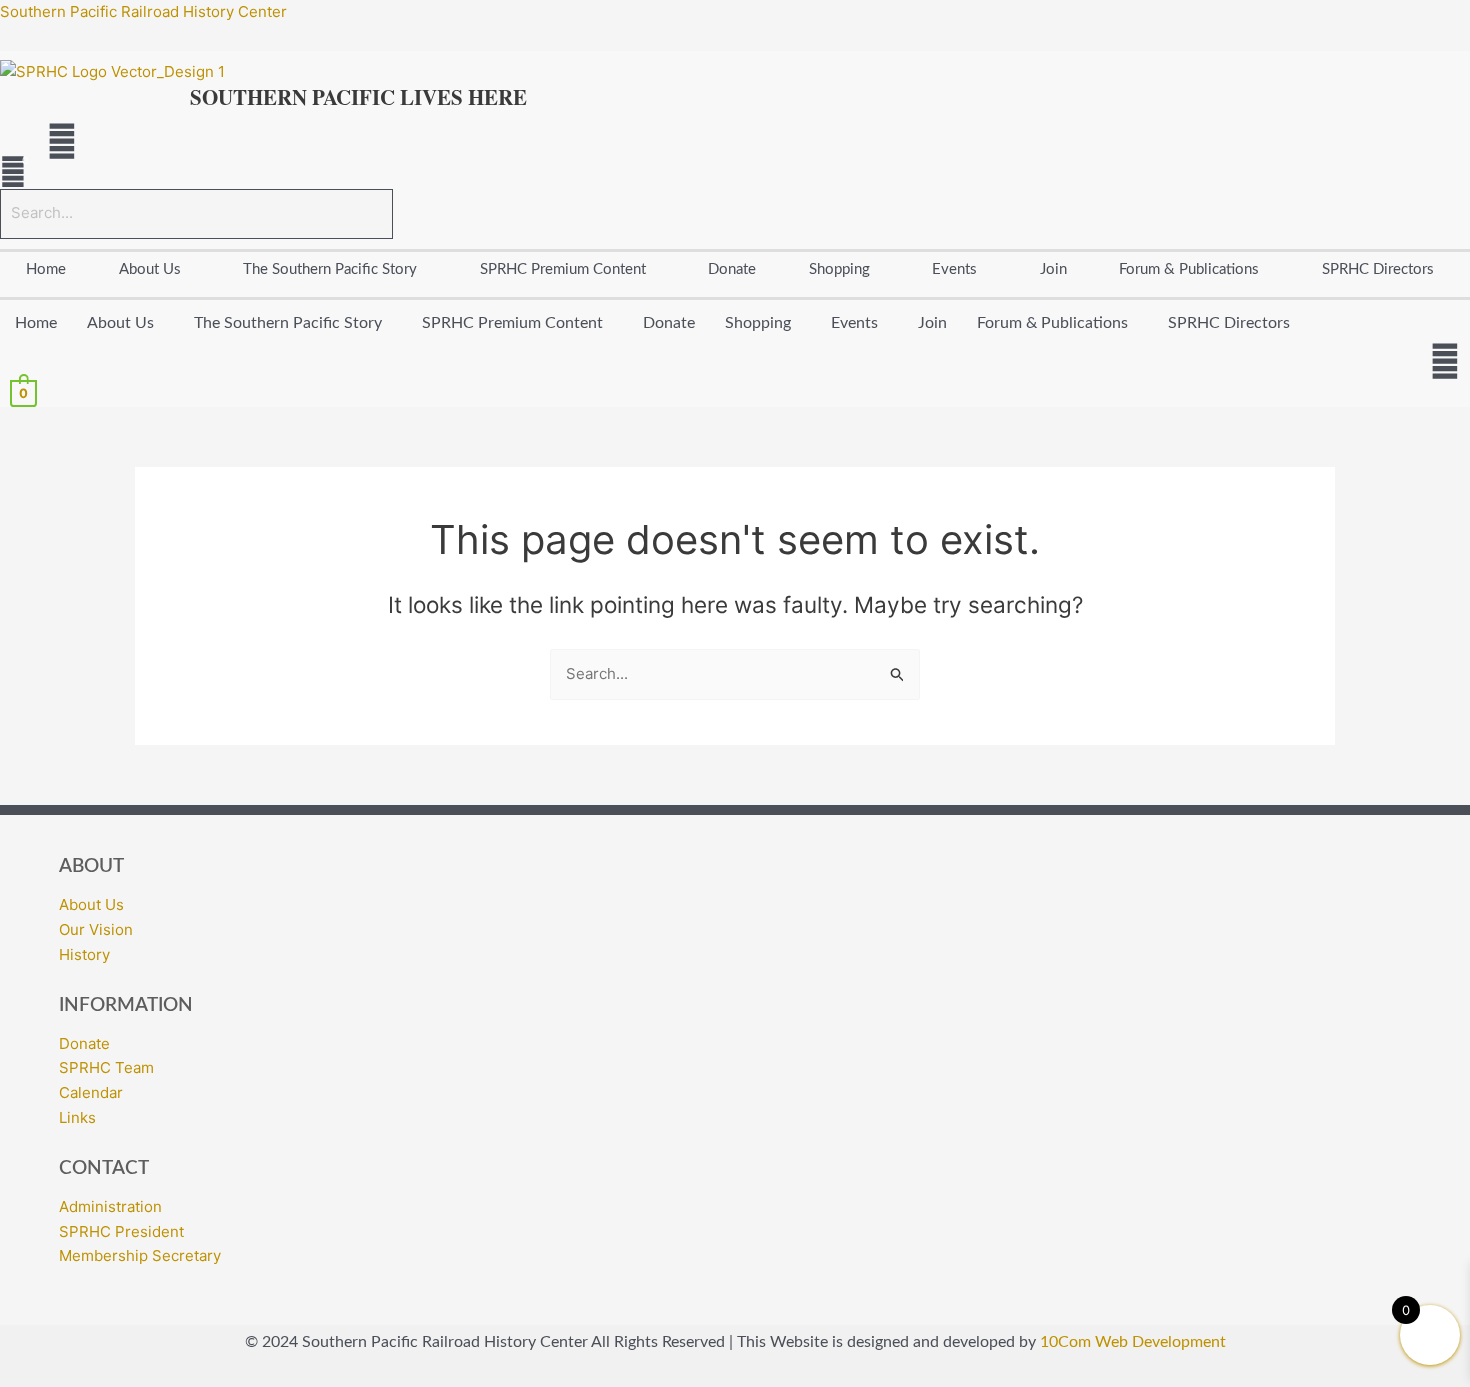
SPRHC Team (106, 1067)
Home (46, 269)
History (84, 954)
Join (1053, 269)
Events (954, 269)
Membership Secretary (140, 1255)
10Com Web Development (1133, 1342)
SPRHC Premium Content (563, 269)
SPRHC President (121, 1231)
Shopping (839, 269)
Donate (732, 269)
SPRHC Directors (1229, 323)
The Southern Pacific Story (330, 269)
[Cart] (13, 172)
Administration (110, 1206)
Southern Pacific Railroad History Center (143, 11)
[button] (155, 269)
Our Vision (96, 929)
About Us (150, 269)
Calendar (91, 1092)
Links (77, 1117)
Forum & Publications (1189, 269)
